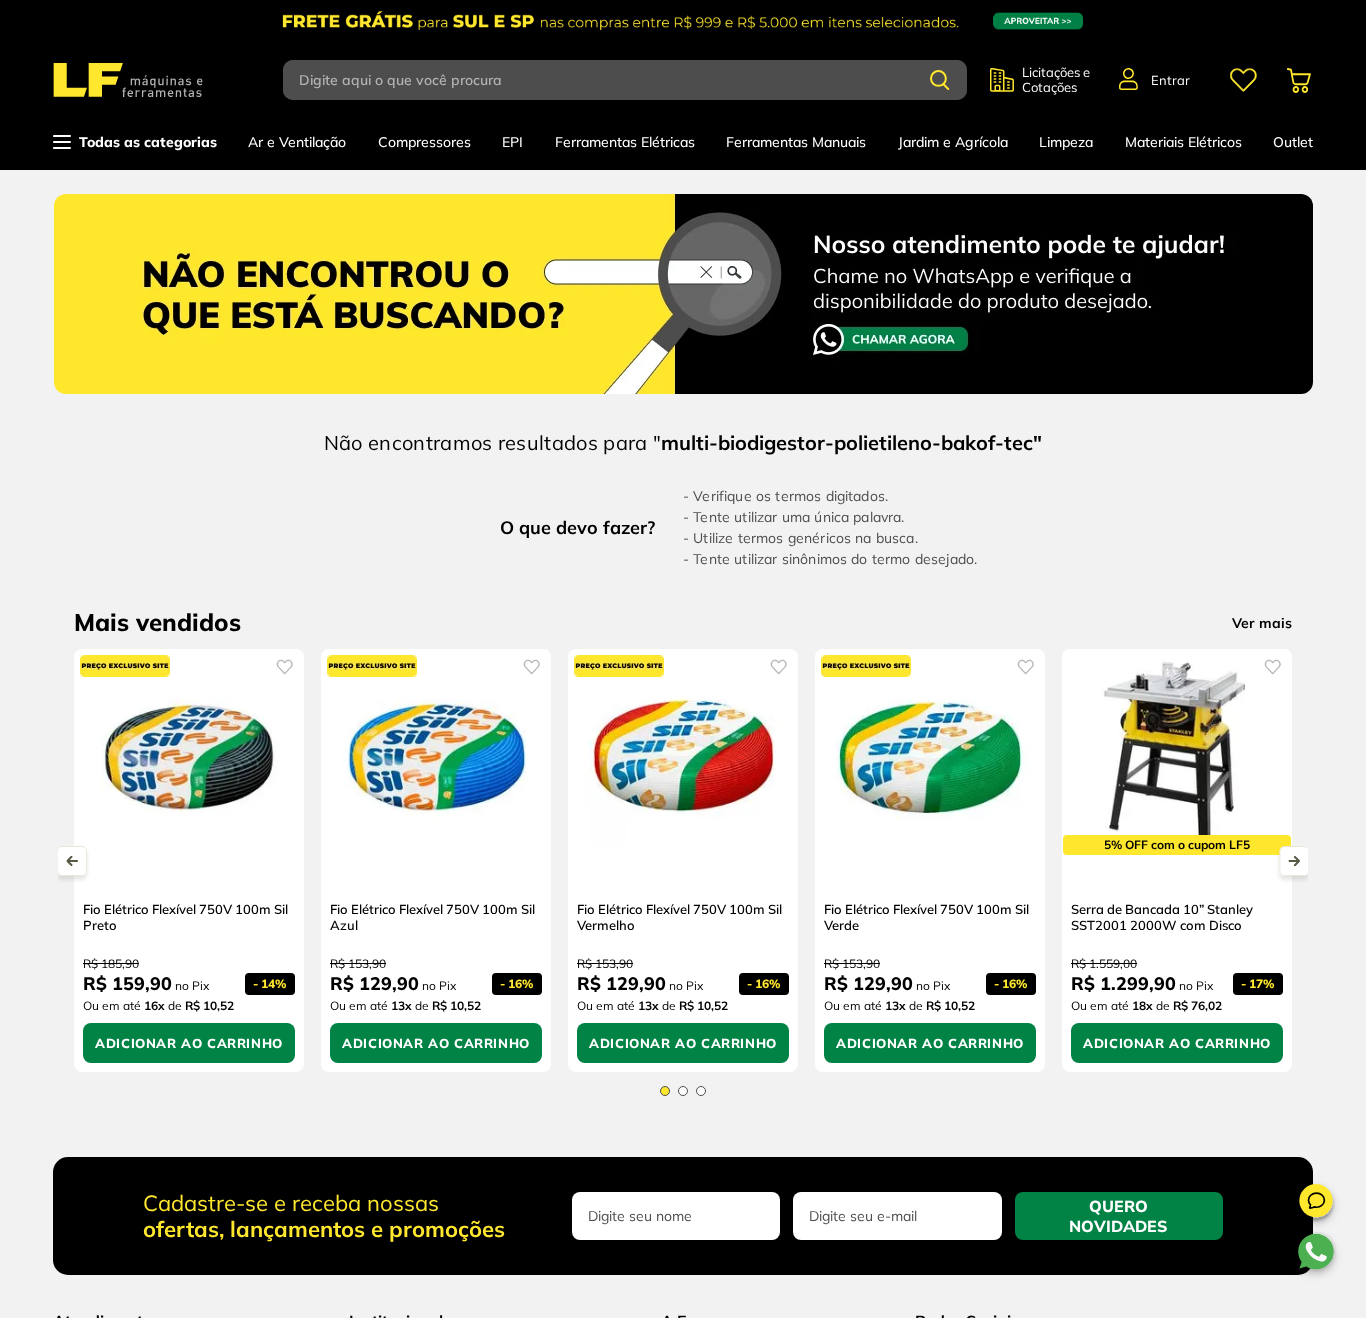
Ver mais (1262, 623)
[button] (1316, 1204)
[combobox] (636, 80)
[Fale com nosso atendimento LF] (683, 288)
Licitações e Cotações (1056, 80)
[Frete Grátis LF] (683, 21)
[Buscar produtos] (940, 80)
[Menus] (1243, 80)
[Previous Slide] (72, 861)
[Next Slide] (1294, 861)
